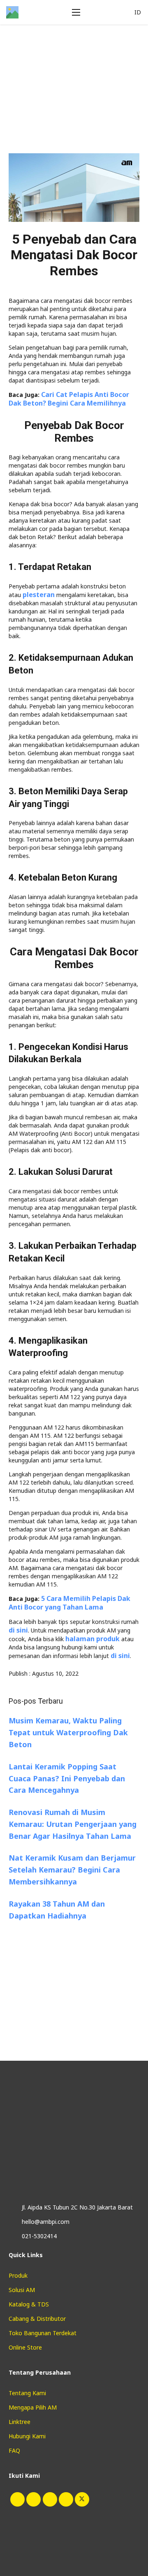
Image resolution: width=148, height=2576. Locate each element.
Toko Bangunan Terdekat (43, 2333)
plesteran (39, 595)
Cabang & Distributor (37, 2319)
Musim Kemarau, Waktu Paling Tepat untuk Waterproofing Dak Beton (68, 1732)
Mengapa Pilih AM (33, 2407)
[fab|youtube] (49, 2499)
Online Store (25, 2347)
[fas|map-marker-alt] (12, 2207)
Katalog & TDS (29, 2304)
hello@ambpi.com (46, 2222)
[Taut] (12, 12)
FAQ (14, 2450)
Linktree (20, 2422)
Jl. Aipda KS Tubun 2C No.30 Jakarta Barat (77, 2207)
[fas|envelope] (12, 2222)
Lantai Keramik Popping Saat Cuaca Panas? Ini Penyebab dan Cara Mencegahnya (67, 1778)
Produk (18, 2275)
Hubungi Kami (27, 2436)
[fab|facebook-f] (65, 2499)
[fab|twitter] (81, 2499)
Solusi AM (22, 2290)
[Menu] (85, 12)
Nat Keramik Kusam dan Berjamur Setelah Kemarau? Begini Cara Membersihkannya (72, 1870)
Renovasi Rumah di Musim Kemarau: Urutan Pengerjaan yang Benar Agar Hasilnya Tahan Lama (73, 1824)
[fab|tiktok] (33, 2499)
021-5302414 (39, 2236)
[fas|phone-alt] (12, 2236)
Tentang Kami (27, 2393)
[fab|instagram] (17, 2499)
